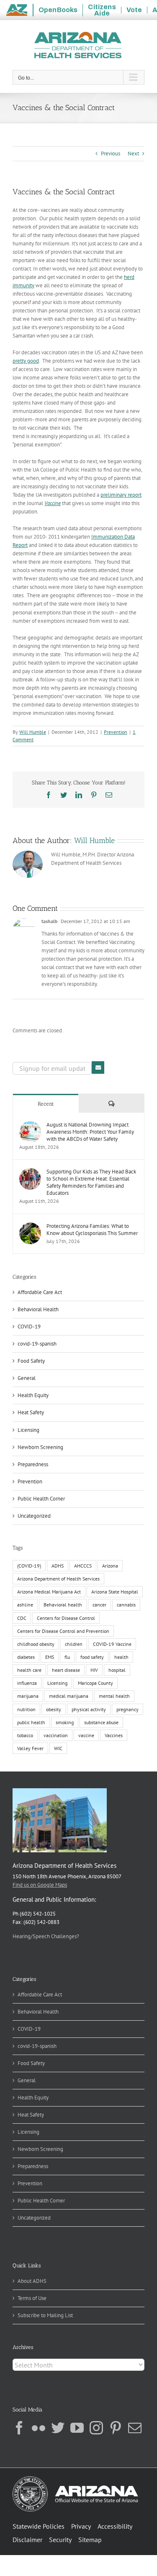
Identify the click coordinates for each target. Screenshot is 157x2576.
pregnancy (127, 1709)
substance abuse (101, 1722)
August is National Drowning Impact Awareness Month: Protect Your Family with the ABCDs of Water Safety (90, 1132)
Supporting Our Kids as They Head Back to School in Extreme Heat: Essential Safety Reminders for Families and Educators (91, 1182)
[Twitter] (58, 2428)
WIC (58, 1748)
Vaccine (53, 503)
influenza (27, 1683)
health (121, 1657)
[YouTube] (77, 2428)
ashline (25, 1605)
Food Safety (31, 1361)
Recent (46, 1104)
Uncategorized (34, 1516)
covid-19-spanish (37, 1344)
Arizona (110, 1566)
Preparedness (33, 1464)
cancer (99, 1605)
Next (133, 153)
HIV (94, 1670)
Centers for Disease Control (66, 1618)
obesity (54, 1709)
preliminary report (121, 495)
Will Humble (33, 732)
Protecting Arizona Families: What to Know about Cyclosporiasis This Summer (92, 1230)
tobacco (25, 1735)
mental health (114, 1696)
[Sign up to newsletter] (98, 1068)
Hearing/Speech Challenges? (46, 1936)
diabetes (26, 1657)
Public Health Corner (41, 1499)
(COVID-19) (29, 1566)
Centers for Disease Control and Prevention (63, 1631)
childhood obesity (36, 1644)
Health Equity (33, 1395)
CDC (22, 1618)
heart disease (66, 1670)
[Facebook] (19, 2428)
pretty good (26, 361)
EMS (50, 1657)
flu (67, 1657)
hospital (117, 1670)
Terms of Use (32, 2298)
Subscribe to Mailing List (45, 2315)
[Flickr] (39, 2428)
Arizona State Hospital (115, 1592)
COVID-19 (29, 1327)
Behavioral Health (38, 1309)
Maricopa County (95, 1683)
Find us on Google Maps (40, 1885)
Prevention (116, 732)
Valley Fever (30, 1748)
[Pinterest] (116, 2428)
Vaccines (114, 1735)
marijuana (28, 1696)
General (27, 1378)
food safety (92, 1657)
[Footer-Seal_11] (75, 2479)
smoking (65, 1722)
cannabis (126, 1605)
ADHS (58, 1566)
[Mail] (135, 2428)
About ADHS (32, 2281)
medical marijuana (69, 1696)
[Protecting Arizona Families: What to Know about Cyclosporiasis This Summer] (30, 1226)
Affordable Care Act (40, 1292)
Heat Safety (31, 1412)
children (74, 1644)
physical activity (89, 1709)
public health (31, 1722)
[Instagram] (96, 2428)
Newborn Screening (40, 1447)
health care (29, 1670)
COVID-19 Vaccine (112, 1644)
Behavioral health (63, 1605)
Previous (111, 153)
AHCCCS (83, 1566)
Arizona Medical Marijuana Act (49, 1592)
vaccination (56, 1735)
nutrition (26, 1709)
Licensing (28, 1430)
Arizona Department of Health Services (58, 1579)
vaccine (86, 1735)
